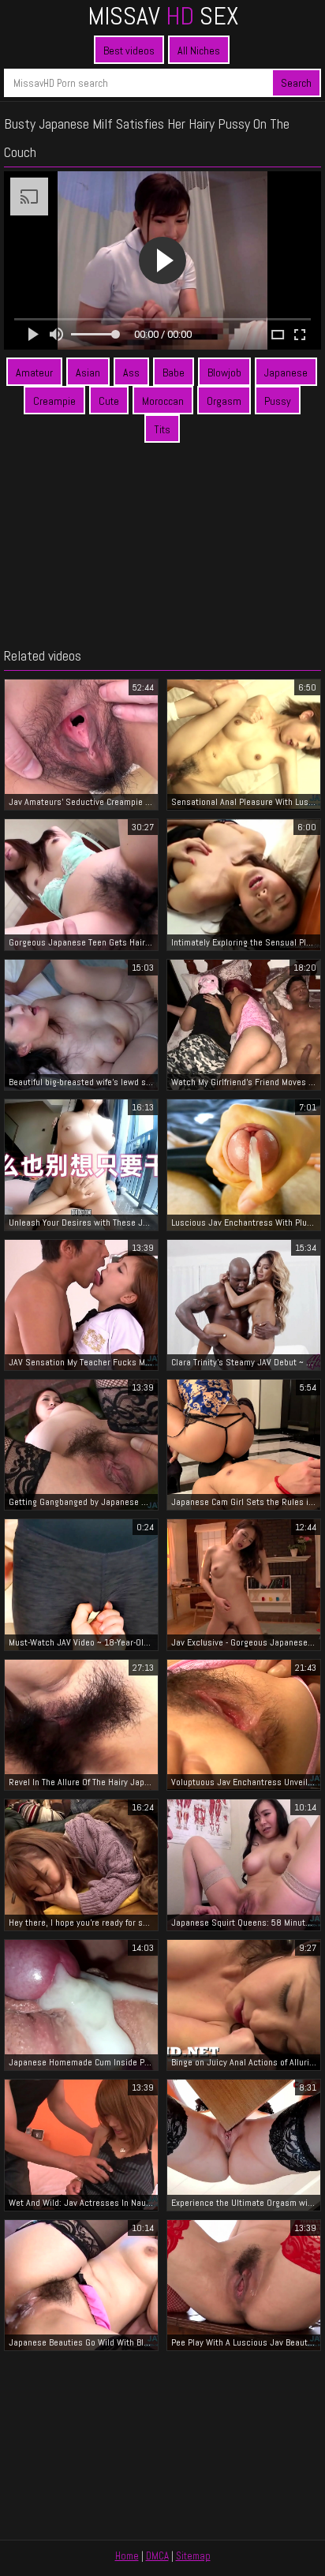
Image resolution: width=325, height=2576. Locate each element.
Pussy (278, 401)
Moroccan (163, 401)
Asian (88, 373)
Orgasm (224, 401)
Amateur (34, 373)
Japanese (286, 373)
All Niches (199, 51)
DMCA (157, 2556)
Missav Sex (163, 16)
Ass (131, 373)
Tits (162, 429)
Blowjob (224, 373)
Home (127, 2556)
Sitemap (193, 2556)
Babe (174, 373)
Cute (109, 401)
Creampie (54, 401)
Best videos (129, 51)
